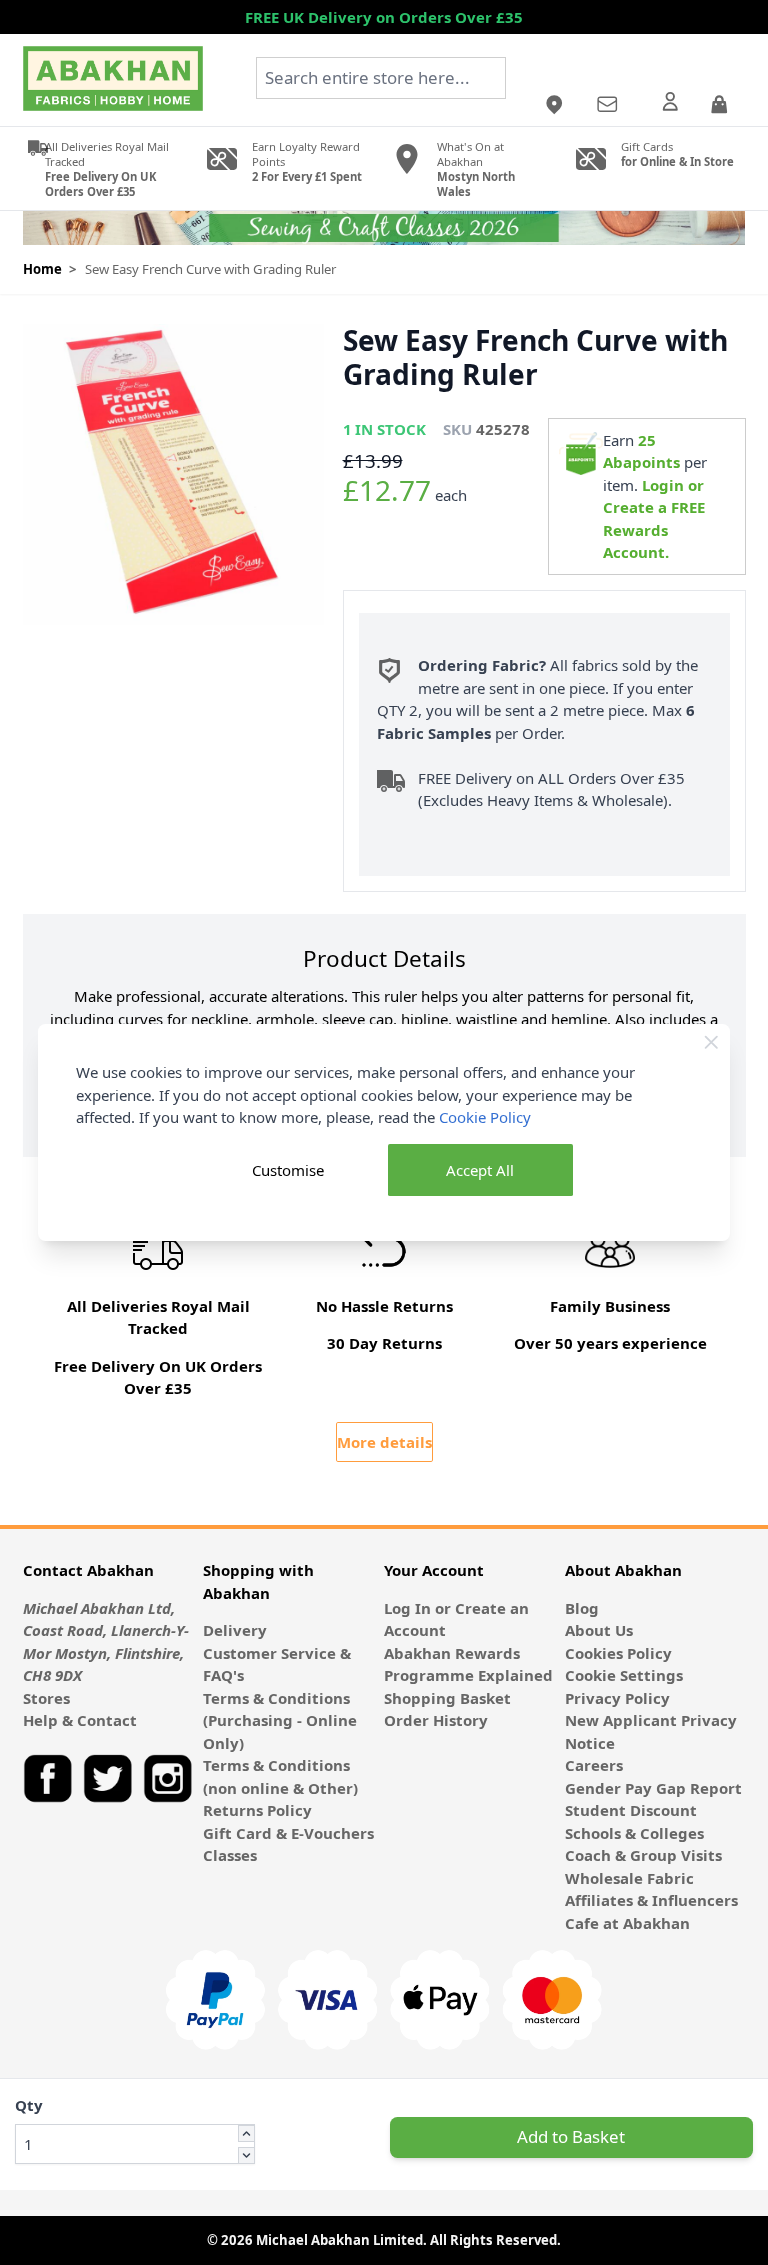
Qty (29, 2105)
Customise (288, 1170)
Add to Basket (571, 2136)
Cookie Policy (485, 1117)
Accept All (480, 1170)
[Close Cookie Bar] (711, 1042)
